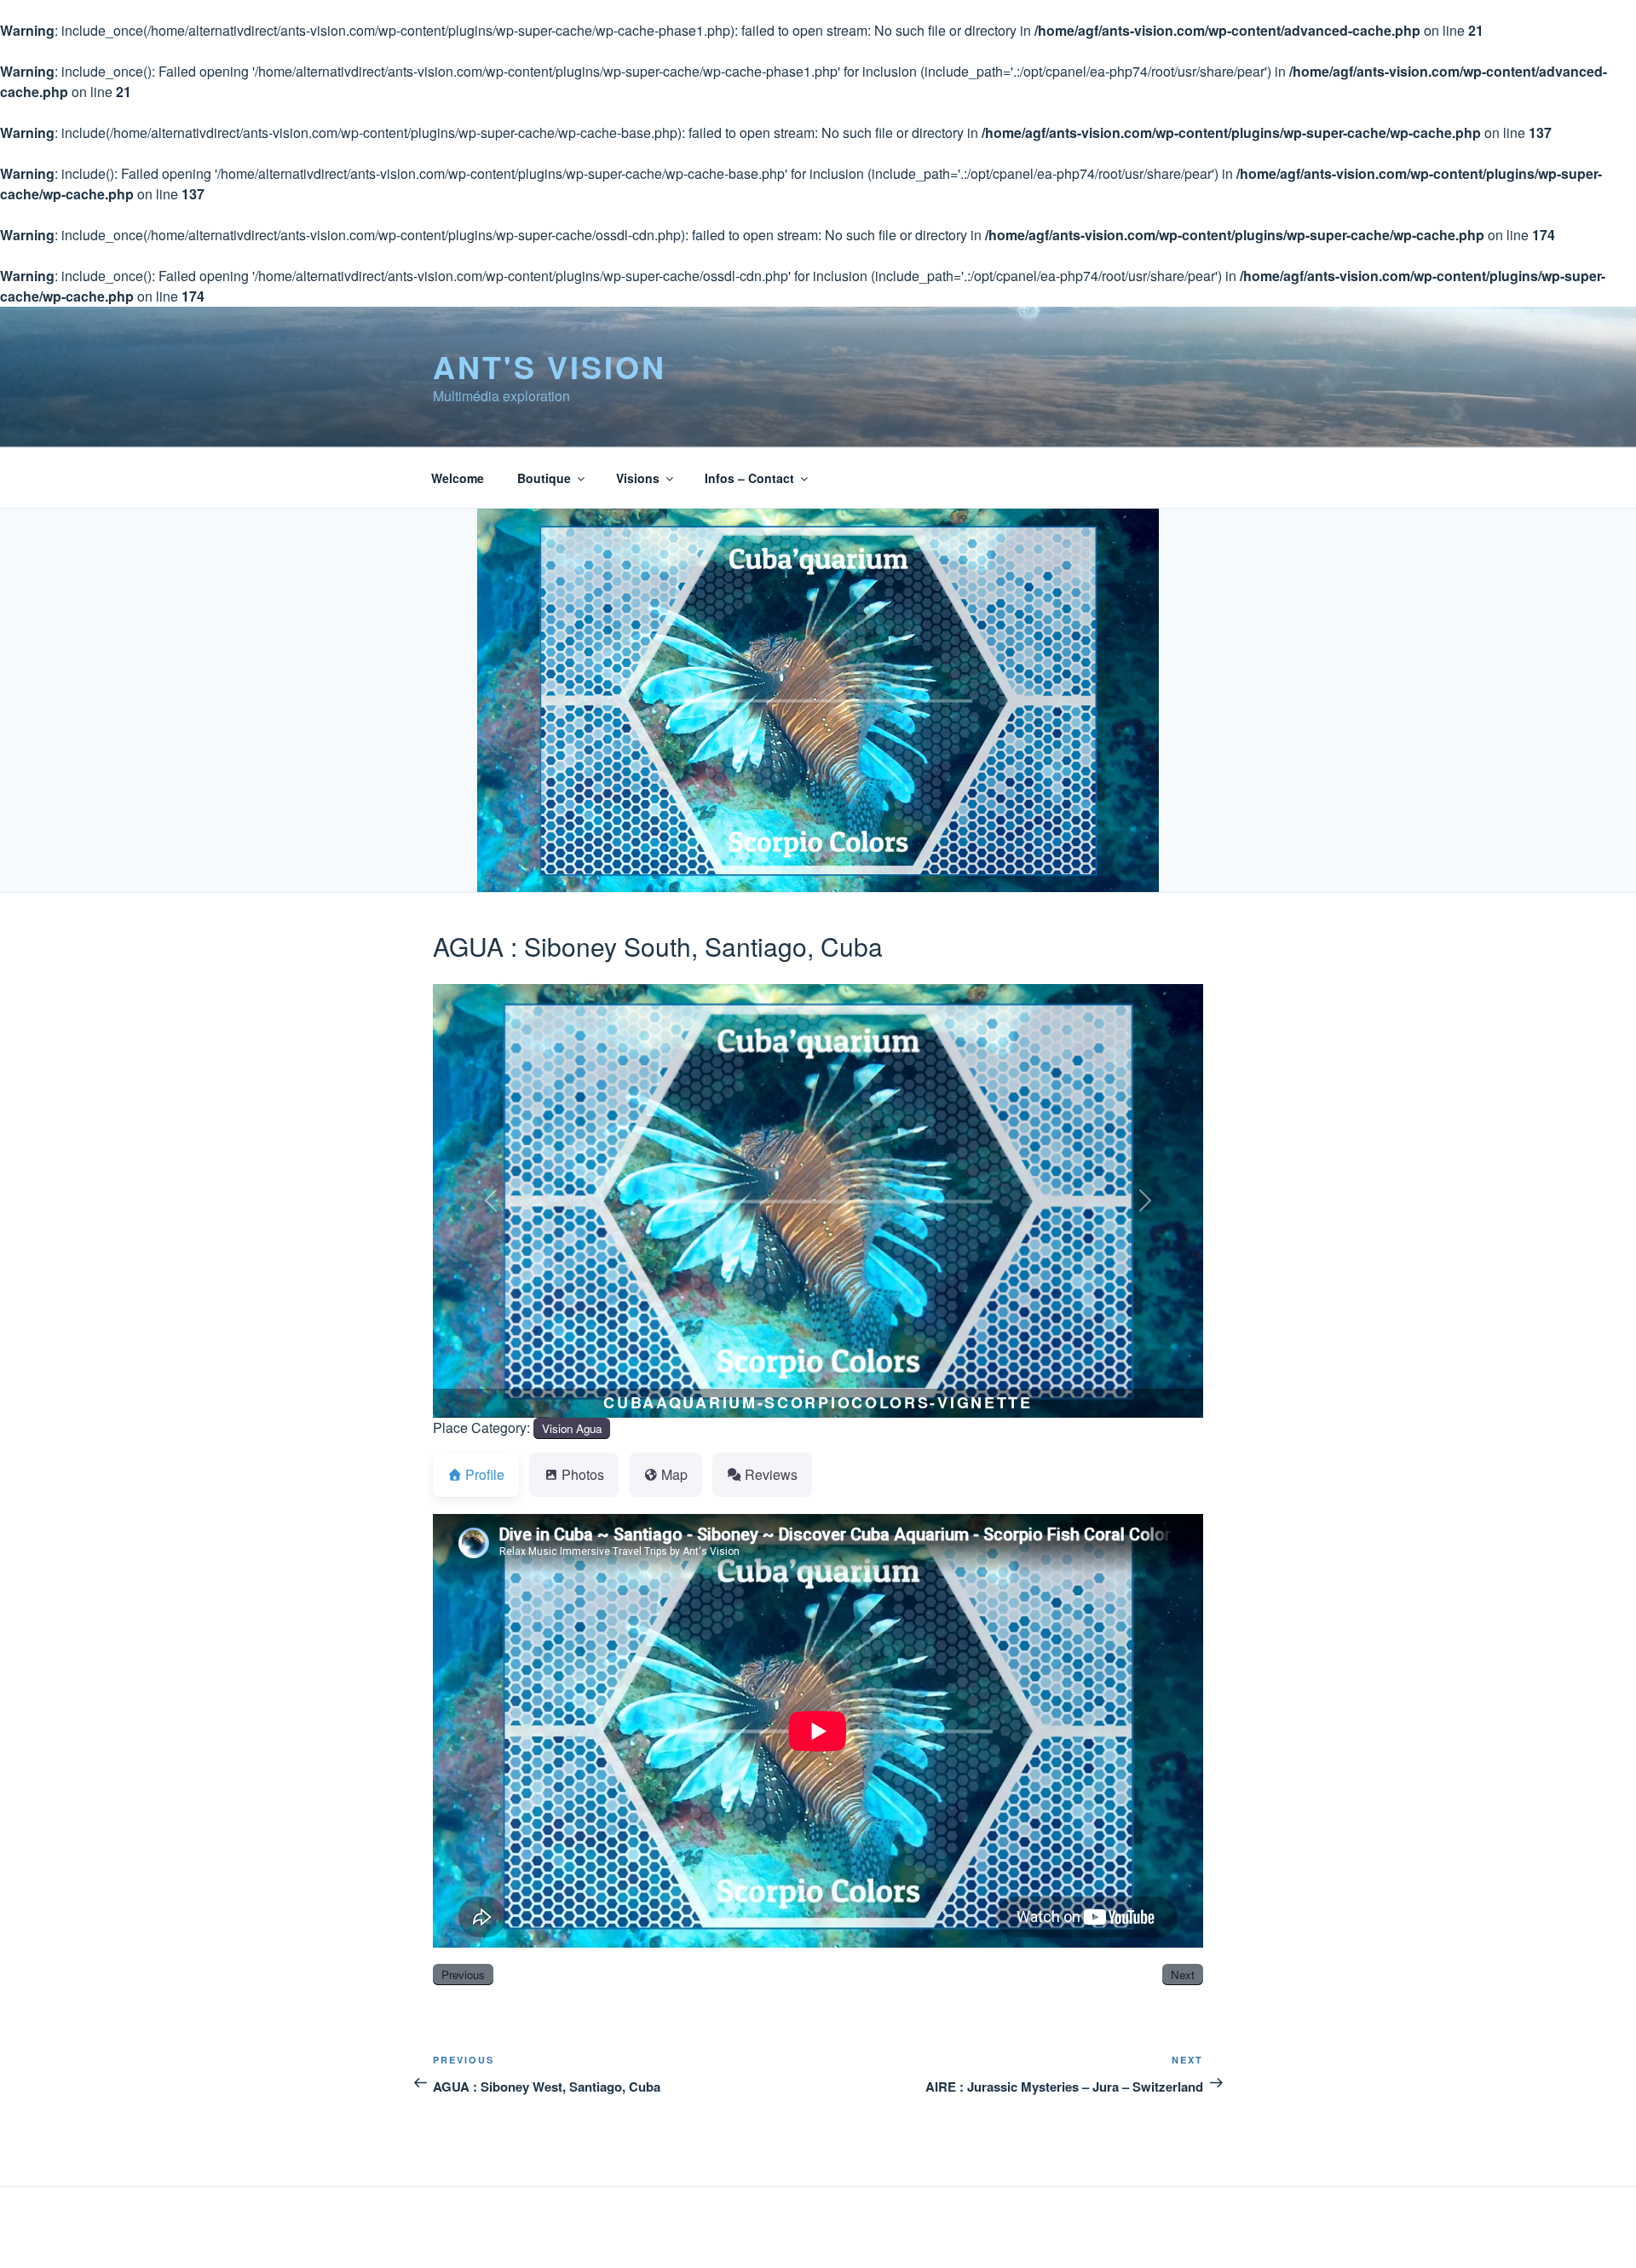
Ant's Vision (550, 366)
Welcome (458, 478)
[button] (491, 1201)
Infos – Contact (749, 478)
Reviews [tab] (771, 1474)
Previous (463, 1974)
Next (1183, 1974)
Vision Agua (572, 1428)
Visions (638, 478)
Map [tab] (674, 1474)
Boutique (544, 478)
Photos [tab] (583, 1474)
